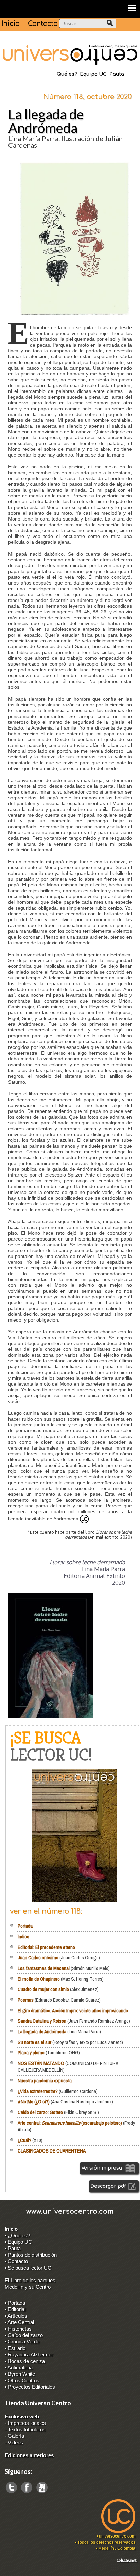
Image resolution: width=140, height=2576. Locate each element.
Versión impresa (102, 2168)
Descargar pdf (109, 2186)
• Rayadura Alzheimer (29, 2355)
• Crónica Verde (22, 2342)
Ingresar (9, 2573)
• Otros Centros (22, 2380)
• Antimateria (19, 2367)
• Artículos (16, 2316)
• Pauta (13, 2248)
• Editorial (15, 2309)
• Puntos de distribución (31, 2255)
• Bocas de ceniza (25, 2361)
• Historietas (18, 2329)
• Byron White (20, 2374)
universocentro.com (117, 2536)
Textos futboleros (27, 2429)
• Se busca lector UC (28, 2268)
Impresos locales (27, 2423)
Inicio (10, 24)
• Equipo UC (18, 2242)
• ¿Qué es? (17, 2235)
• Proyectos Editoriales (30, 2387)
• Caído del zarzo (24, 2335)
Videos (15, 2442)
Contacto (43, 24)
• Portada (15, 2303)
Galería (16, 2436)
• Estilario (15, 2348)
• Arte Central (19, 2322)
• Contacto (16, 2261)
